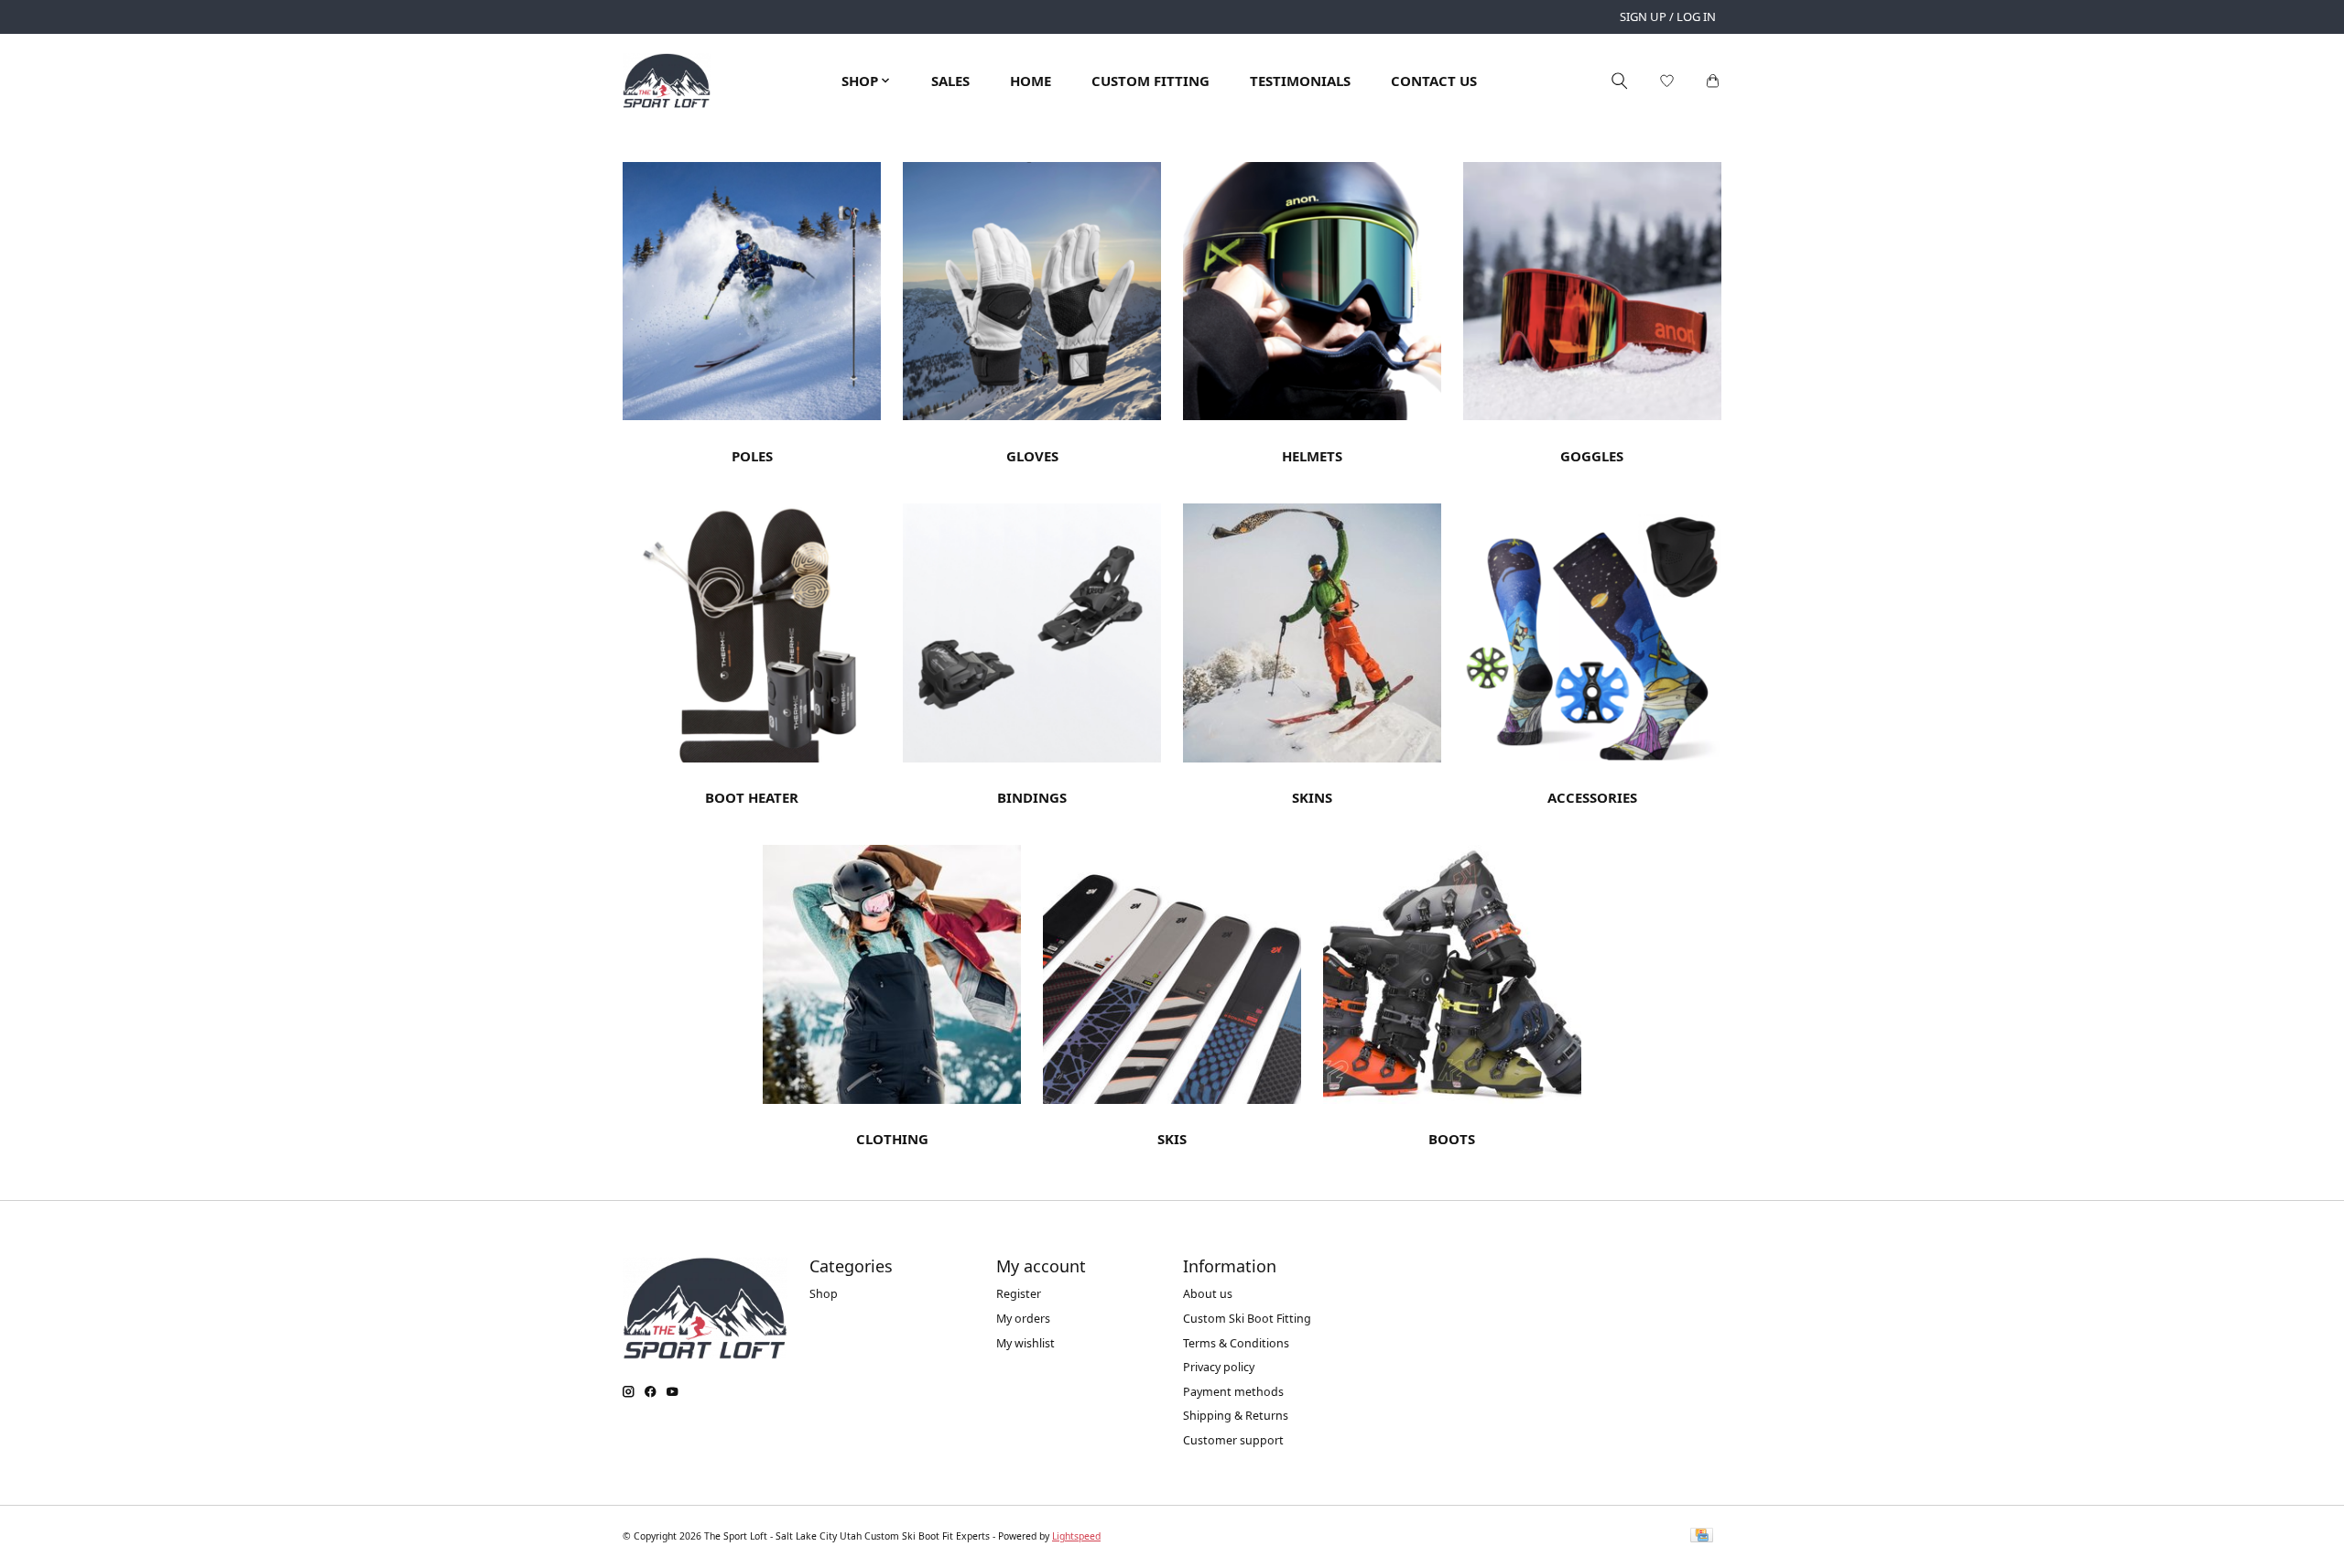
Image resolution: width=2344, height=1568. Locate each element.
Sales (950, 81)
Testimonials (1300, 81)
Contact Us (1434, 81)
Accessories (1592, 797)
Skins (1312, 797)
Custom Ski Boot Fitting (1247, 1319)
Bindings (1032, 797)
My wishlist (1025, 1343)
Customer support (1233, 1440)
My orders (1023, 1319)
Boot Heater (752, 797)
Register (1019, 1294)
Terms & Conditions (1236, 1343)
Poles (752, 456)
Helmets (1312, 456)
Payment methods (1233, 1392)
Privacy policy (1219, 1367)
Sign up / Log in (1668, 16)
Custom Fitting (1150, 81)
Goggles (1592, 456)
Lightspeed (1076, 1536)
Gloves (1032, 456)
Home (1031, 81)
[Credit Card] (1702, 1537)
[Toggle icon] (1619, 81)
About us (1208, 1294)
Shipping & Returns (1236, 1416)
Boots (1452, 1139)
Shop (824, 1294)
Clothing (892, 1139)
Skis (1172, 1139)
